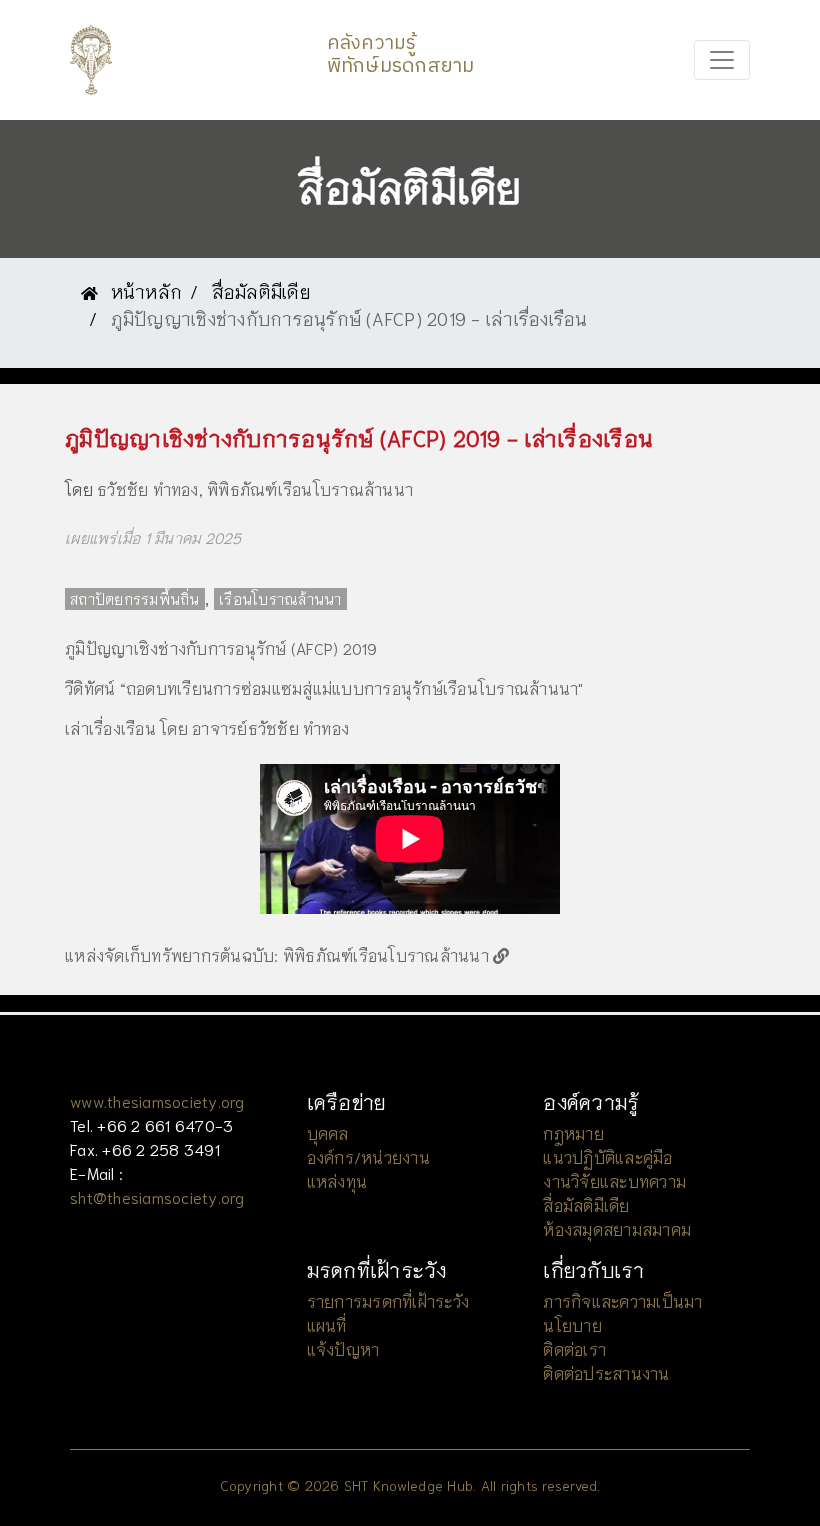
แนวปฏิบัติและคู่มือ (607, 1156)
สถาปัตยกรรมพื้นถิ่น (135, 599)
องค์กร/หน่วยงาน (368, 1156)
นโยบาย (572, 1324)
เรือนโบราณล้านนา (280, 599)
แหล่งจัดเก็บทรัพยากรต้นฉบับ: (172, 954)
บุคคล (328, 1132)
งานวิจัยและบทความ (614, 1180)
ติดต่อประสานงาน (606, 1372)
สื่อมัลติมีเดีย (261, 291)
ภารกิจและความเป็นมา (622, 1300)
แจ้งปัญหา (343, 1348)
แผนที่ (327, 1324)
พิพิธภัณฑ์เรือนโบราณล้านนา (310, 488)
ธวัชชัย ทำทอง (148, 488)
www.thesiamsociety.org (157, 1100)
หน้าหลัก (143, 291)
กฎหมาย (573, 1132)
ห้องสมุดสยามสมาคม (617, 1228)
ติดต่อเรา (574, 1348)
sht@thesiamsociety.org (157, 1196)
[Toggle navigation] (722, 60)
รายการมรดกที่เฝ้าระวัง (388, 1300)
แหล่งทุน (337, 1180)
